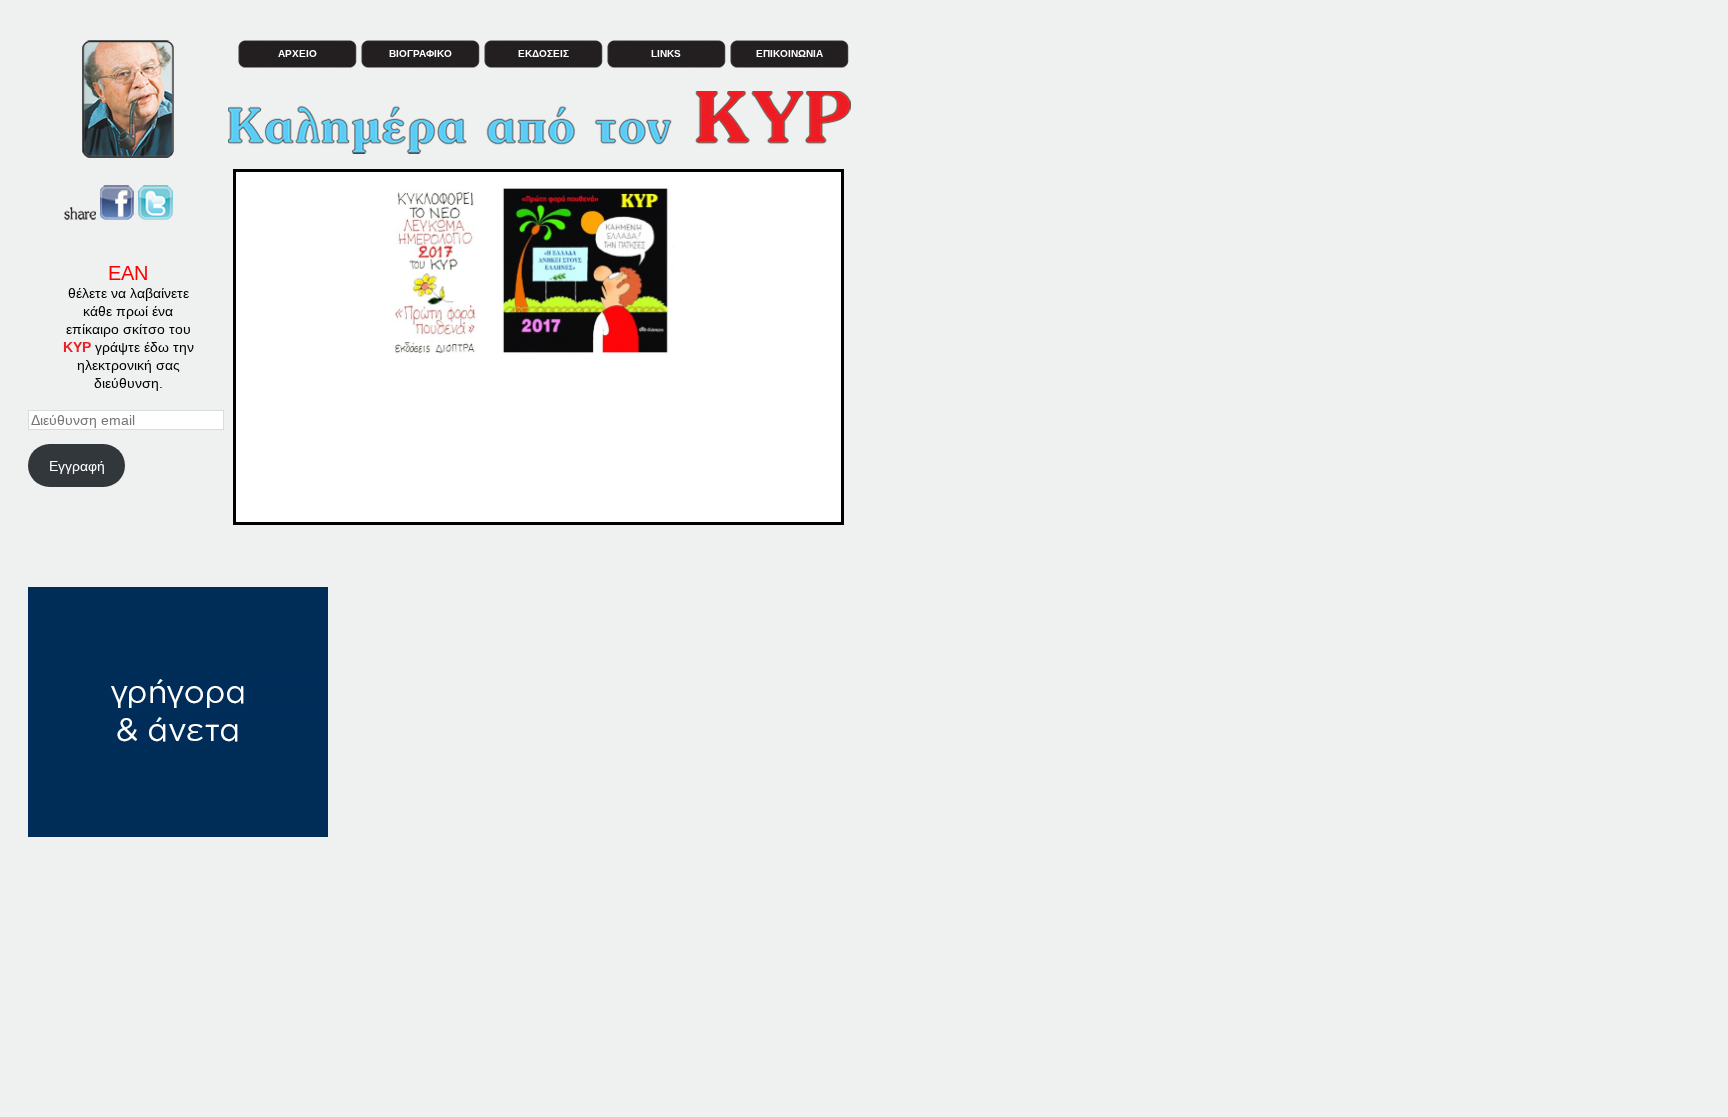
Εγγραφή (77, 466)
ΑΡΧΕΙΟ (297, 53)
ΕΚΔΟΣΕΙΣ (543, 53)
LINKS (666, 53)
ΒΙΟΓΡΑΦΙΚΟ (420, 53)
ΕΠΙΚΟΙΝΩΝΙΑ (789, 53)
